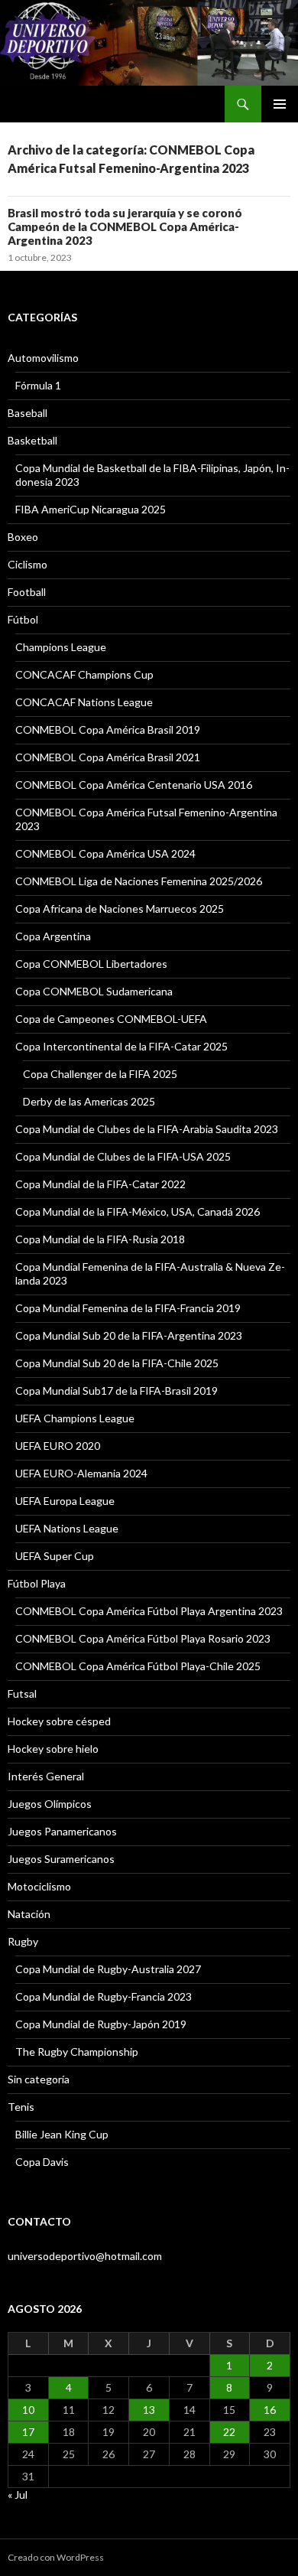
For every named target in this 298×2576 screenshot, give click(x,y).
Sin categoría (39, 2079)
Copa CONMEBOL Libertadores (91, 964)
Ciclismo (28, 564)
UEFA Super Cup (55, 1556)
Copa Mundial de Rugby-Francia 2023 (104, 1996)
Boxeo (23, 537)
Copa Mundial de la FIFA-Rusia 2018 (100, 1239)
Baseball (28, 413)
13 (149, 2410)
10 (28, 2410)
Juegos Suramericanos (61, 1859)
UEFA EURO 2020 (58, 1446)
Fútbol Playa (37, 1583)
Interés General (46, 1776)
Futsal (22, 1693)
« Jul (18, 2495)
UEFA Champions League (75, 1418)
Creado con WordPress (56, 2557)
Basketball (32, 440)
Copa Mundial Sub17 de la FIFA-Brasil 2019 (117, 1391)
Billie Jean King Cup (62, 2134)
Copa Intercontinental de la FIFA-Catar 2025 (121, 1046)
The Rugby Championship (77, 2052)
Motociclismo (39, 1886)
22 (229, 2432)
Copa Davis (42, 2162)
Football (27, 592)
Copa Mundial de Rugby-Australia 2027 (108, 1969)
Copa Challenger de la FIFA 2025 (100, 1074)
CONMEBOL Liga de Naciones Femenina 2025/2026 (139, 881)
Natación (29, 1914)
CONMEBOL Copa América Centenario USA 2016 (134, 785)
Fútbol (23, 619)
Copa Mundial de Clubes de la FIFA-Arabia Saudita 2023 (147, 1129)
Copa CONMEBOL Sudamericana (94, 991)
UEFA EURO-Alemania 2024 (81, 1473)
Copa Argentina (53, 936)
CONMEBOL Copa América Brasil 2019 (108, 729)
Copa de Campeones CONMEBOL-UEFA (111, 1019)
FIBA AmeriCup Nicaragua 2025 (91, 509)
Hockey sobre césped (59, 1721)
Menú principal (280, 104)
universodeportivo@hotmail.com (85, 2256)
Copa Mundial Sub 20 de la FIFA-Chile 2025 (117, 1363)
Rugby (23, 1941)
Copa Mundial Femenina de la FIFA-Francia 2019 (128, 1308)
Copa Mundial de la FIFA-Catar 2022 (100, 1184)
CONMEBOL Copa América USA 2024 (105, 853)
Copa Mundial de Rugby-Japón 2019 (101, 2024)
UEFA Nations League (67, 1528)
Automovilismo (43, 358)
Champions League (61, 647)
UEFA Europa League (65, 1501)
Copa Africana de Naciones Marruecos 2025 (120, 909)
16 (270, 2410)
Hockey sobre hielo (53, 1749)
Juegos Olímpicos (50, 1804)
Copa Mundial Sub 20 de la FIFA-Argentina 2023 (129, 1335)
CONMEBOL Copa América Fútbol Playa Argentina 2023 (149, 1611)
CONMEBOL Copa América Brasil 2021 (108, 757)
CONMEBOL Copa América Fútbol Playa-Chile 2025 (138, 1666)
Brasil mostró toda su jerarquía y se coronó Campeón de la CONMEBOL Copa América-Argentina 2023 (125, 226)
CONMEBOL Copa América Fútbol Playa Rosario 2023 (143, 1638)
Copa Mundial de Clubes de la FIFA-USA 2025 (123, 1156)
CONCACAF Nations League (84, 702)
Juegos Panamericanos (62, 1831)
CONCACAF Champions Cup (84, 674)
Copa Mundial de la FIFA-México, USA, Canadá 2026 (138, 1211)
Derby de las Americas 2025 (89, 1101)
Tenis (21, 2107)
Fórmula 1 (38, 385)
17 (28, 2432)
